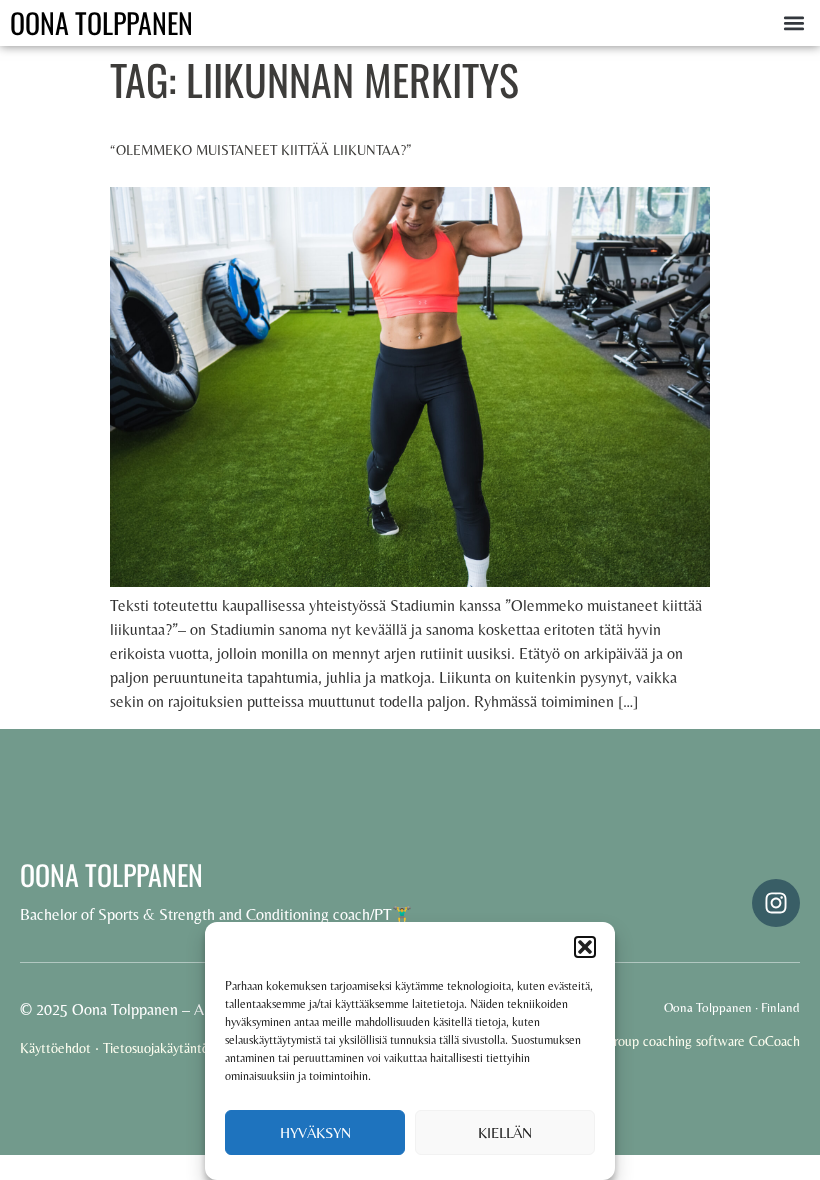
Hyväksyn (315, 1132)
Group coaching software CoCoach (702, 1041)
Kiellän (505, 1132)
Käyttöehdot (55, 1048)
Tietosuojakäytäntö (156, 1048)
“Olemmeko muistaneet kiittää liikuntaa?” (261, 150)
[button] (585, 947)
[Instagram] (776, 903)
